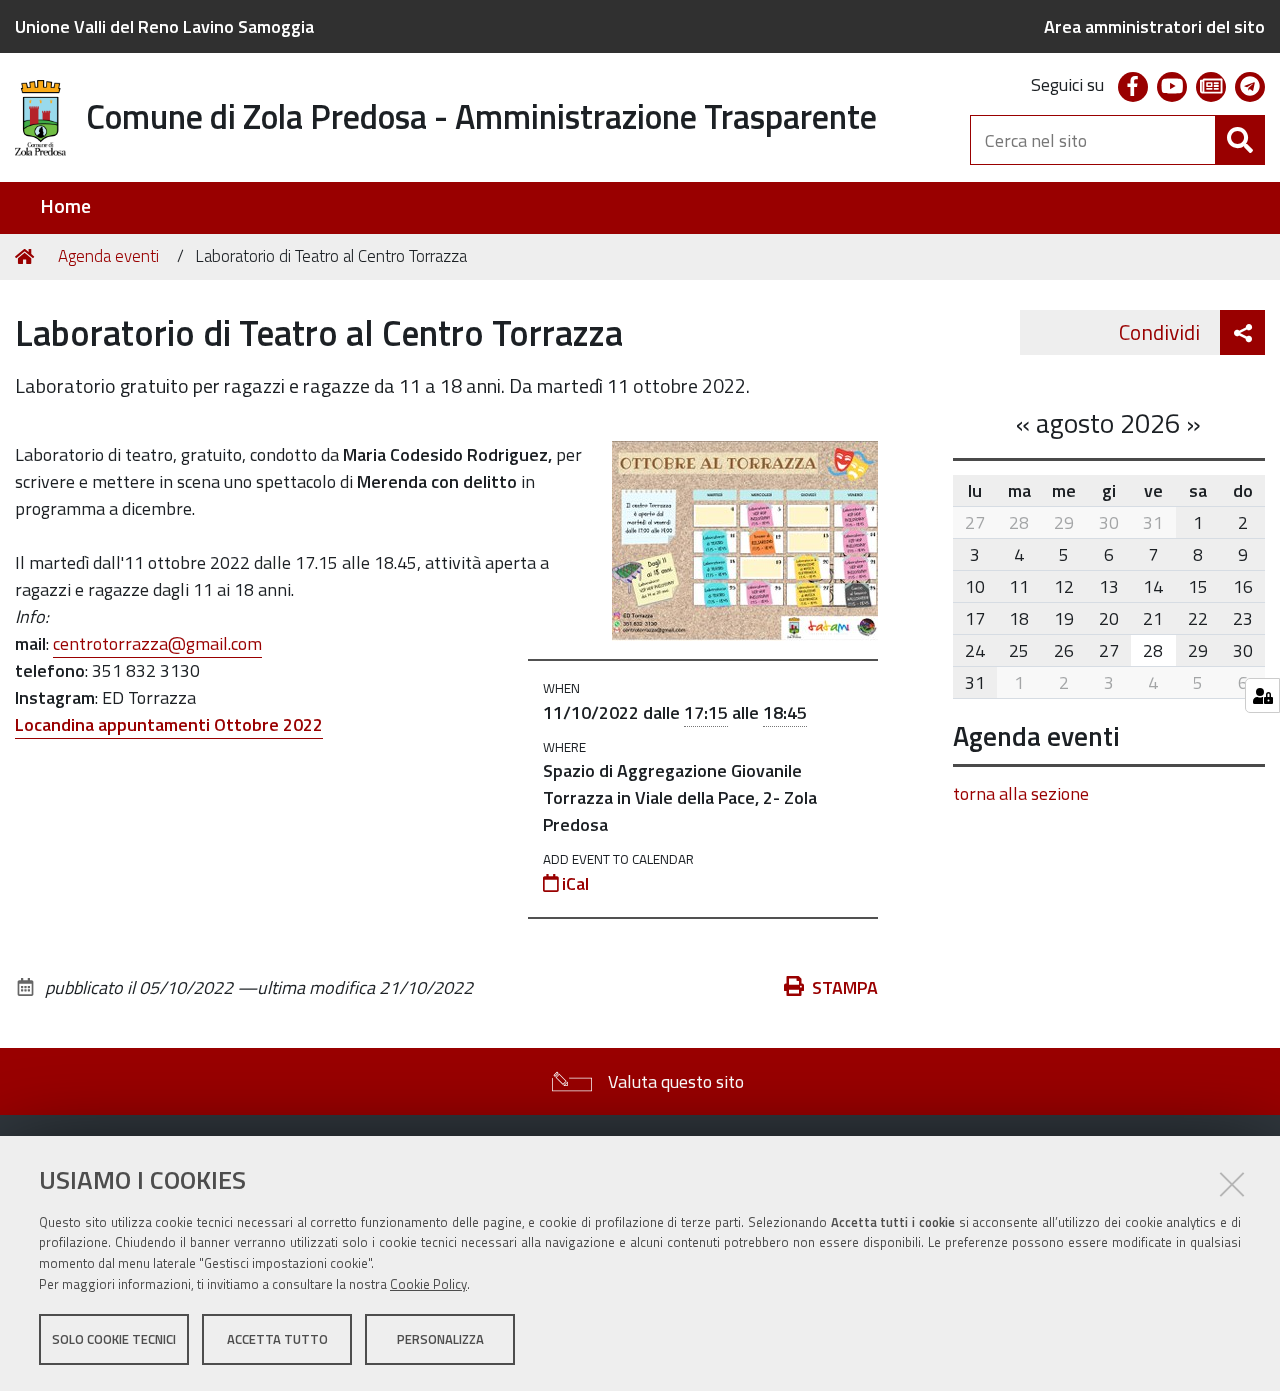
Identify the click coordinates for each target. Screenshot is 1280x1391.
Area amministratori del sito (1154, 26)
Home (65, 206)
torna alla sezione (1021, 793)
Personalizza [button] (440, 1339)
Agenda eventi (108, 256)
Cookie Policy (428, 1284)
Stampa (845, 987)
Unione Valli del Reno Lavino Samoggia (164, 26)
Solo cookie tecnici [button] (114, 1339)
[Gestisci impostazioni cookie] (1262, 695)
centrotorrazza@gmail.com (157, 643)
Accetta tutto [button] (277, 1339)
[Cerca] (1240, 140)
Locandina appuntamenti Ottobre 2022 (169, 724)
